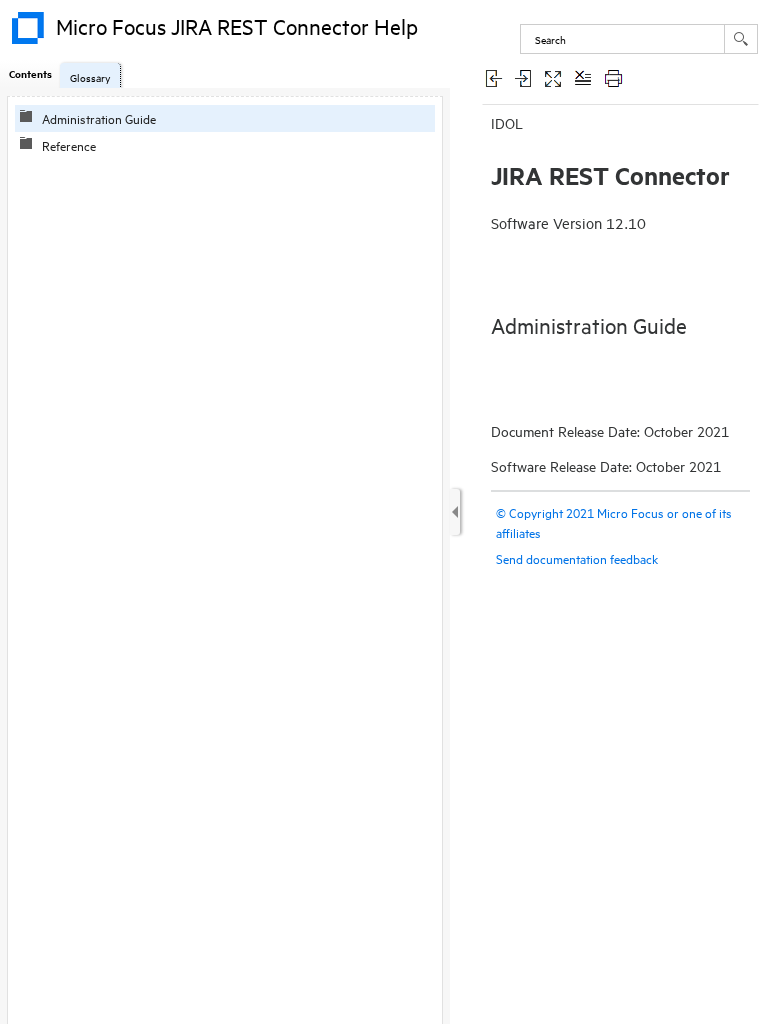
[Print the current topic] (613, 78)
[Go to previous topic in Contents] (493, 78)
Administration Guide (99, 118)
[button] (741, 39)
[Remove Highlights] (583, 78)
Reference (69, 145)
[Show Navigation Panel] (455, 512)
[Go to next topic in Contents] (523, 78)
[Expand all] (553, 78)
